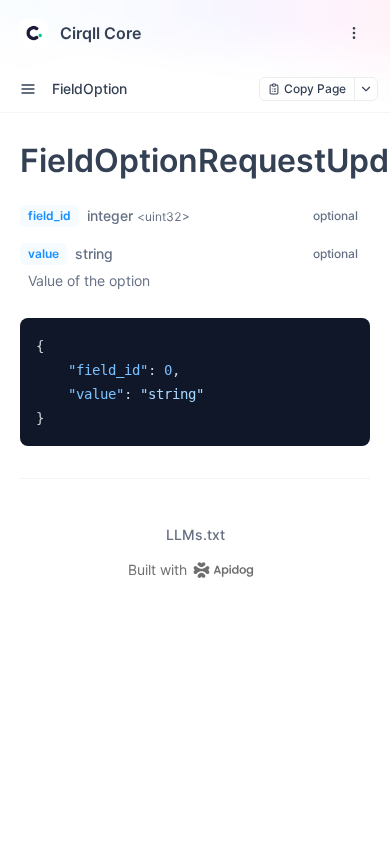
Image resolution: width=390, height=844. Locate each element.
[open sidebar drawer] (28, 89)
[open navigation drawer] (354, 33)
